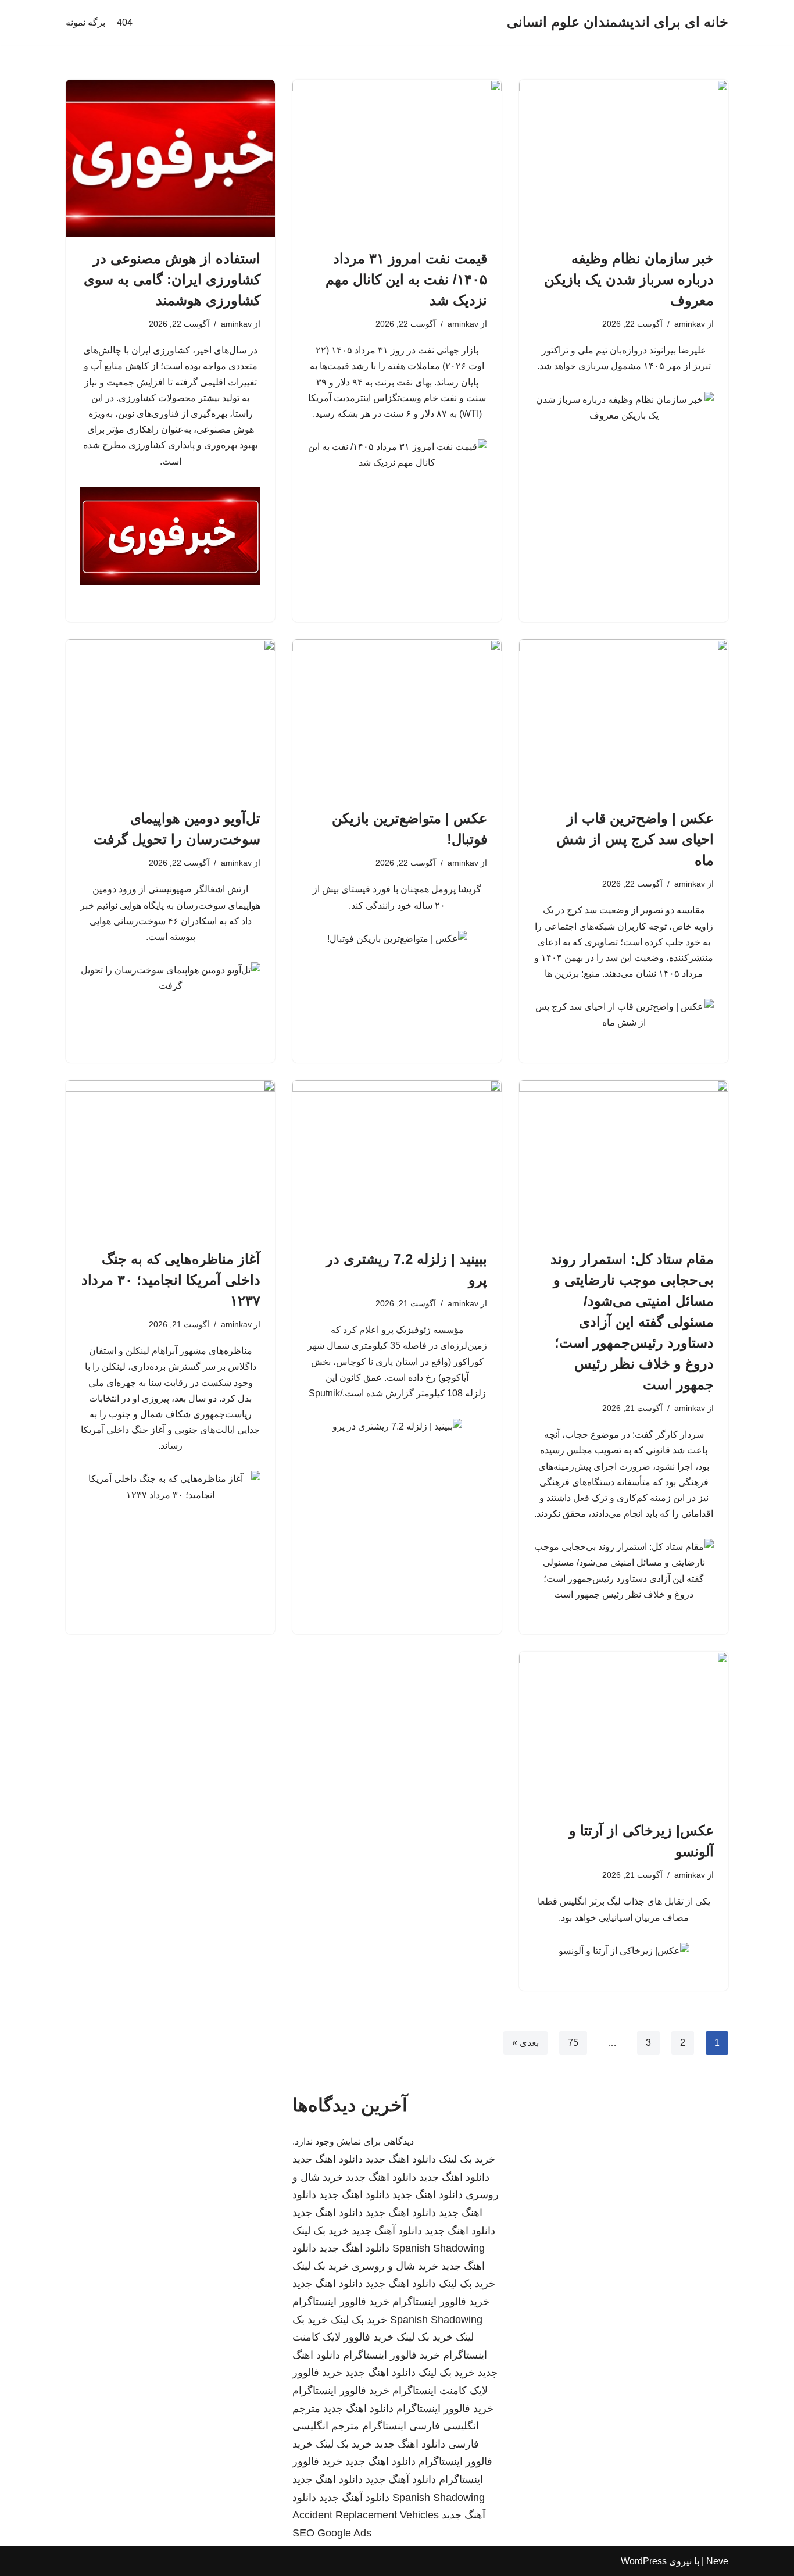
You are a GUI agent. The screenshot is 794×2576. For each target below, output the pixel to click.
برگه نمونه (85, 22)
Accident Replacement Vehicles (366, 2515)
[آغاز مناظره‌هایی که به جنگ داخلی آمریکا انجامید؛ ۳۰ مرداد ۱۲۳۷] (170, 1159)
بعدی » (525, 2043)
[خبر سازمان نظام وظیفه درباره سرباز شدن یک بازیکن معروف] (624, 158)
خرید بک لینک (467, 2159)
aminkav (690, 324)
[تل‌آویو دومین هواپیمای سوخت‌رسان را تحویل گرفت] (170, 718)
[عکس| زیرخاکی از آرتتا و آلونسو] (624, 1730)
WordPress (644, 2561)
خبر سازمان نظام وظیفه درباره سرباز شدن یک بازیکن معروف (629, 279)
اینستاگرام (384, 2426)
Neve (717, 2561)
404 (125, 22)
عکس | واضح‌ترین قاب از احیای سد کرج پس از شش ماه (635, 839)
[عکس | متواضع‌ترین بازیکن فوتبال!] (397, 718)
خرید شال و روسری (395, 2266)
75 (573, 2043)
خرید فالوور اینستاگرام (441, 2302)
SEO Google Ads (332, 2533)
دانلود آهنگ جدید (387, 2231)
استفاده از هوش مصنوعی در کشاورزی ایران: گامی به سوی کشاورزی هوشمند (172, 279)
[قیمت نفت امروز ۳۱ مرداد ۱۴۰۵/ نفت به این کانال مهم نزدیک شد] (397, 158)
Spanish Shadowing (439, 2248)
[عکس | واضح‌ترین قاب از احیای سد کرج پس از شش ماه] (624, 718)
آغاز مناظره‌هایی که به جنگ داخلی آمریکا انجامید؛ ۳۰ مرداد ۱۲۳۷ (171, 1280)
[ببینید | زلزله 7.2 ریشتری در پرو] (397, 1159)
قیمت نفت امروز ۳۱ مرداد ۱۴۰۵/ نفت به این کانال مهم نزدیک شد (406, 279)
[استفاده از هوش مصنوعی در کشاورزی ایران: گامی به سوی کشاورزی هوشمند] (170, 158)
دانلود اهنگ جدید (401, 2159)
